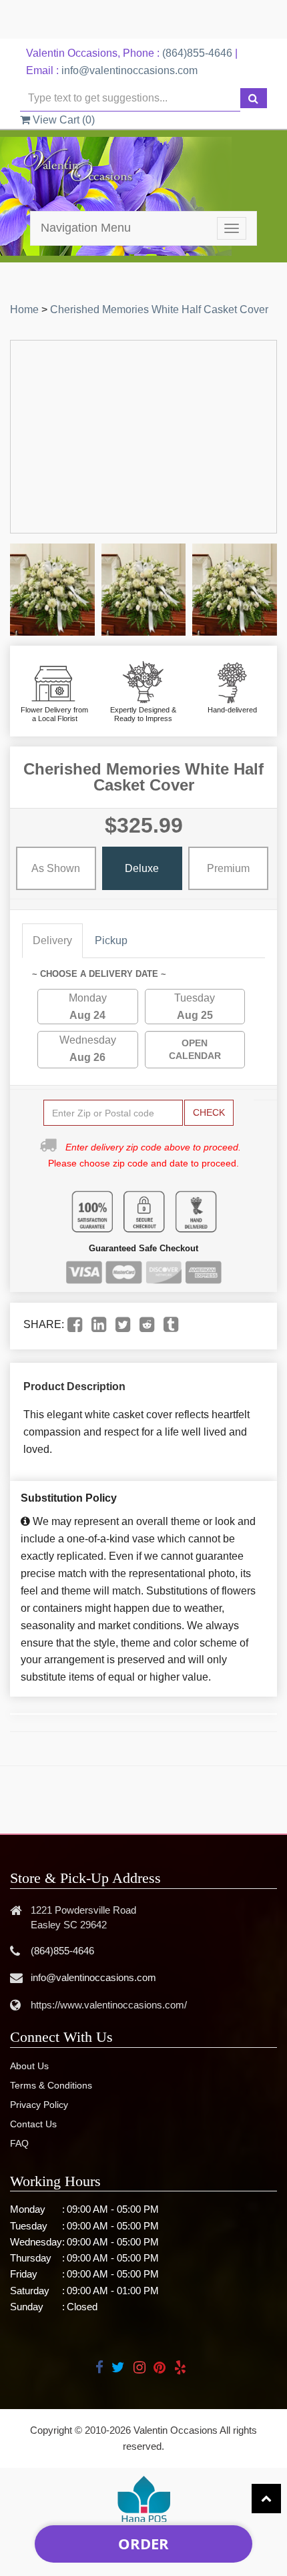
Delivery (52, 940)
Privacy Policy (39, 2105)
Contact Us (33, 2124)
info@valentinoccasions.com (129, 70)
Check (209, 1112)
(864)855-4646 (197, 53)
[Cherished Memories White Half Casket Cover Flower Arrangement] (52, 590)
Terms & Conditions (51, 2085)
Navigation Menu (86, 228)
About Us (29, 2066)
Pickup (111, 940)
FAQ (19, 2143)
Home (24, 309)
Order (143, 2543)
